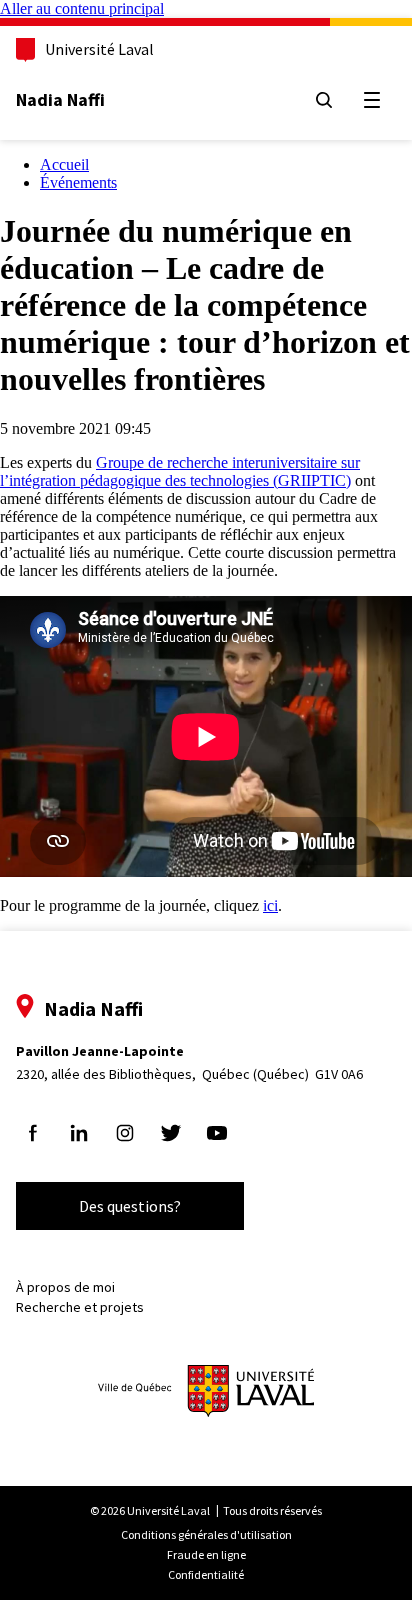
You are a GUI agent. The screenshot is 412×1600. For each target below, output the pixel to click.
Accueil (64, 164)
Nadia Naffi (60, 99)
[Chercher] (324, 100)
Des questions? (130, 1206)
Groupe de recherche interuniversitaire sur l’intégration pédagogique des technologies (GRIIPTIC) (180, 471)
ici (270, 905)
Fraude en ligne (206, 1554)
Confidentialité (206, 1574)
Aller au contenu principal (82, 8)
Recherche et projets (80, 1307)
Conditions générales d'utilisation (206, 1534)
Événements (78, 182)
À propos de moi (65, 1287)
